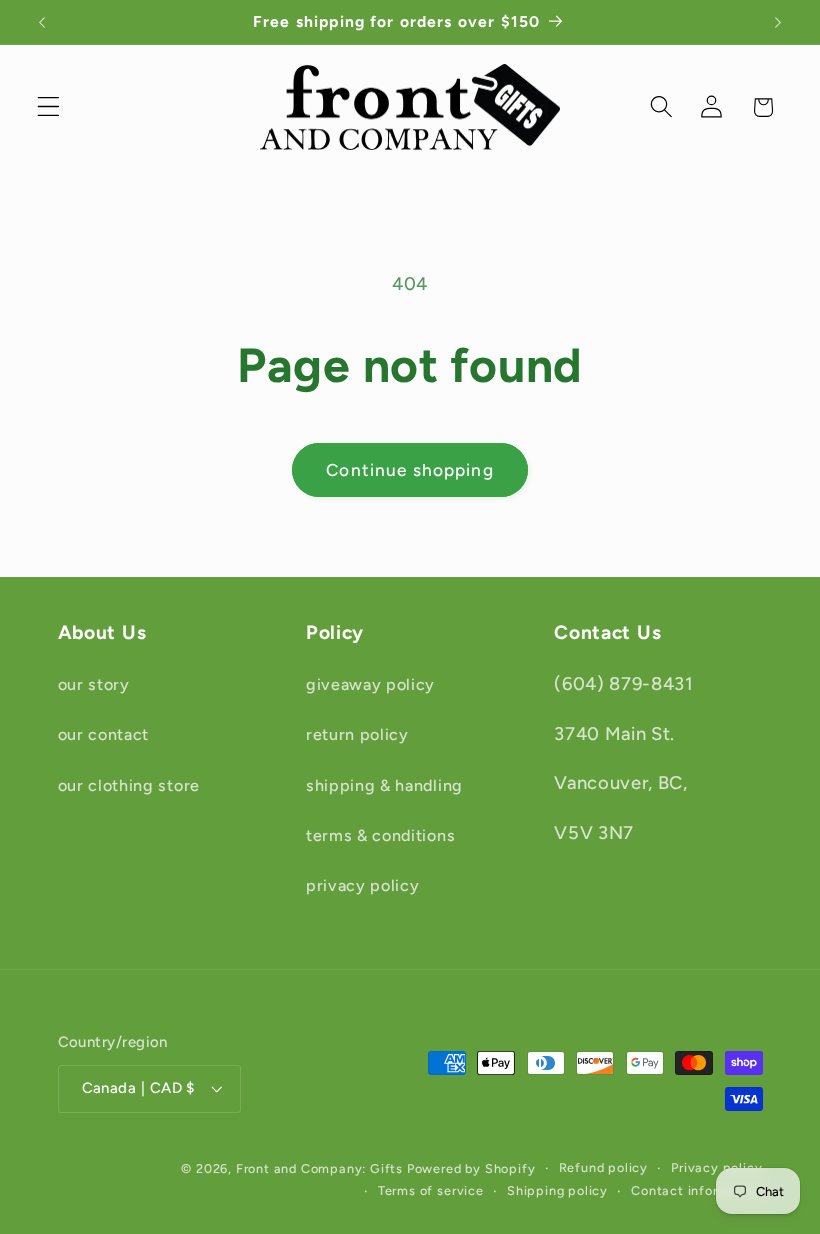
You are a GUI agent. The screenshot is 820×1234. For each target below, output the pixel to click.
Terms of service (431, 1190)
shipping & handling (384, 785)
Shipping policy (557, 1190)
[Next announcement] (778, 22)
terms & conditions (380, 835)
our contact (104, 734)
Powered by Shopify (471, 1168)
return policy (357, 734)
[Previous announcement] (42, 22)
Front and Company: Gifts (319, 1168)
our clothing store (129, 785)
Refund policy (603, 1167)
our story (94, 684)
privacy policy (363, 885)
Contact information (696, 1190)
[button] (48, 107)
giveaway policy (370, 684)
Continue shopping (410, 470)
